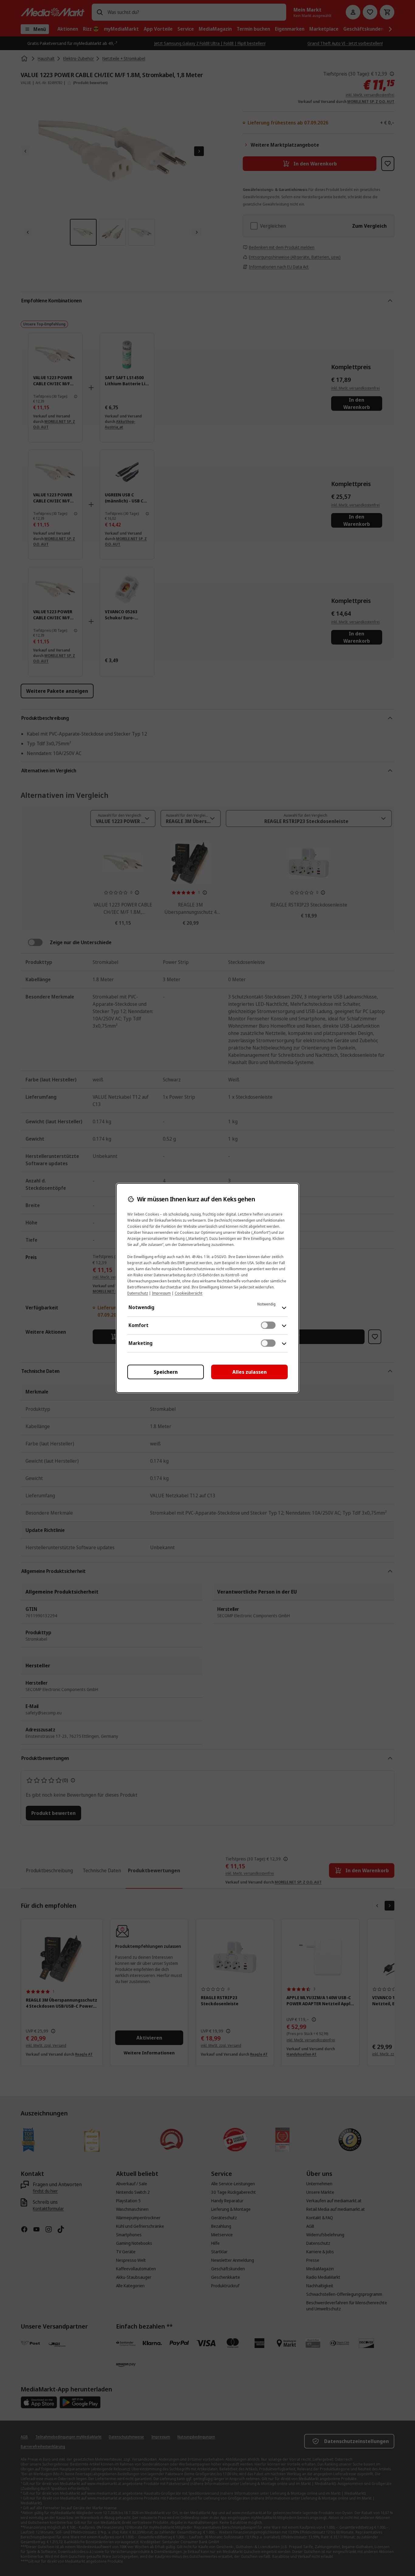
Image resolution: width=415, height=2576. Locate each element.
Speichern (166, 1372)
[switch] (268, 1325)
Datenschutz (138, 1293)
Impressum (161, 1293)
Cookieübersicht (189, 1293)
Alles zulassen (250, 1372)
